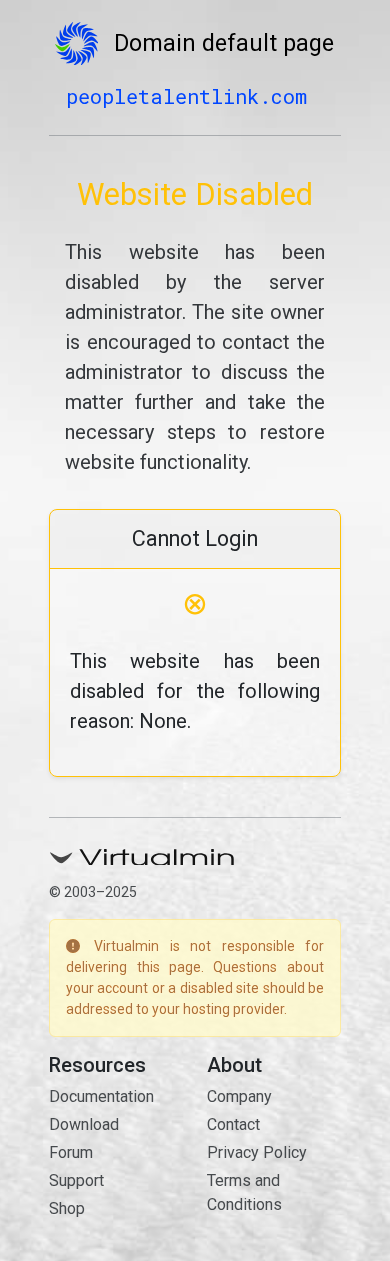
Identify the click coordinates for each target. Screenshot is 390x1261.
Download (84, 1124)
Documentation (101, 1096)
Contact (233, 1124)
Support (76, 1180)
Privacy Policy (257, 1152)
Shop (67, 1208)
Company (239, 1096)
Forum (71, 1152)
